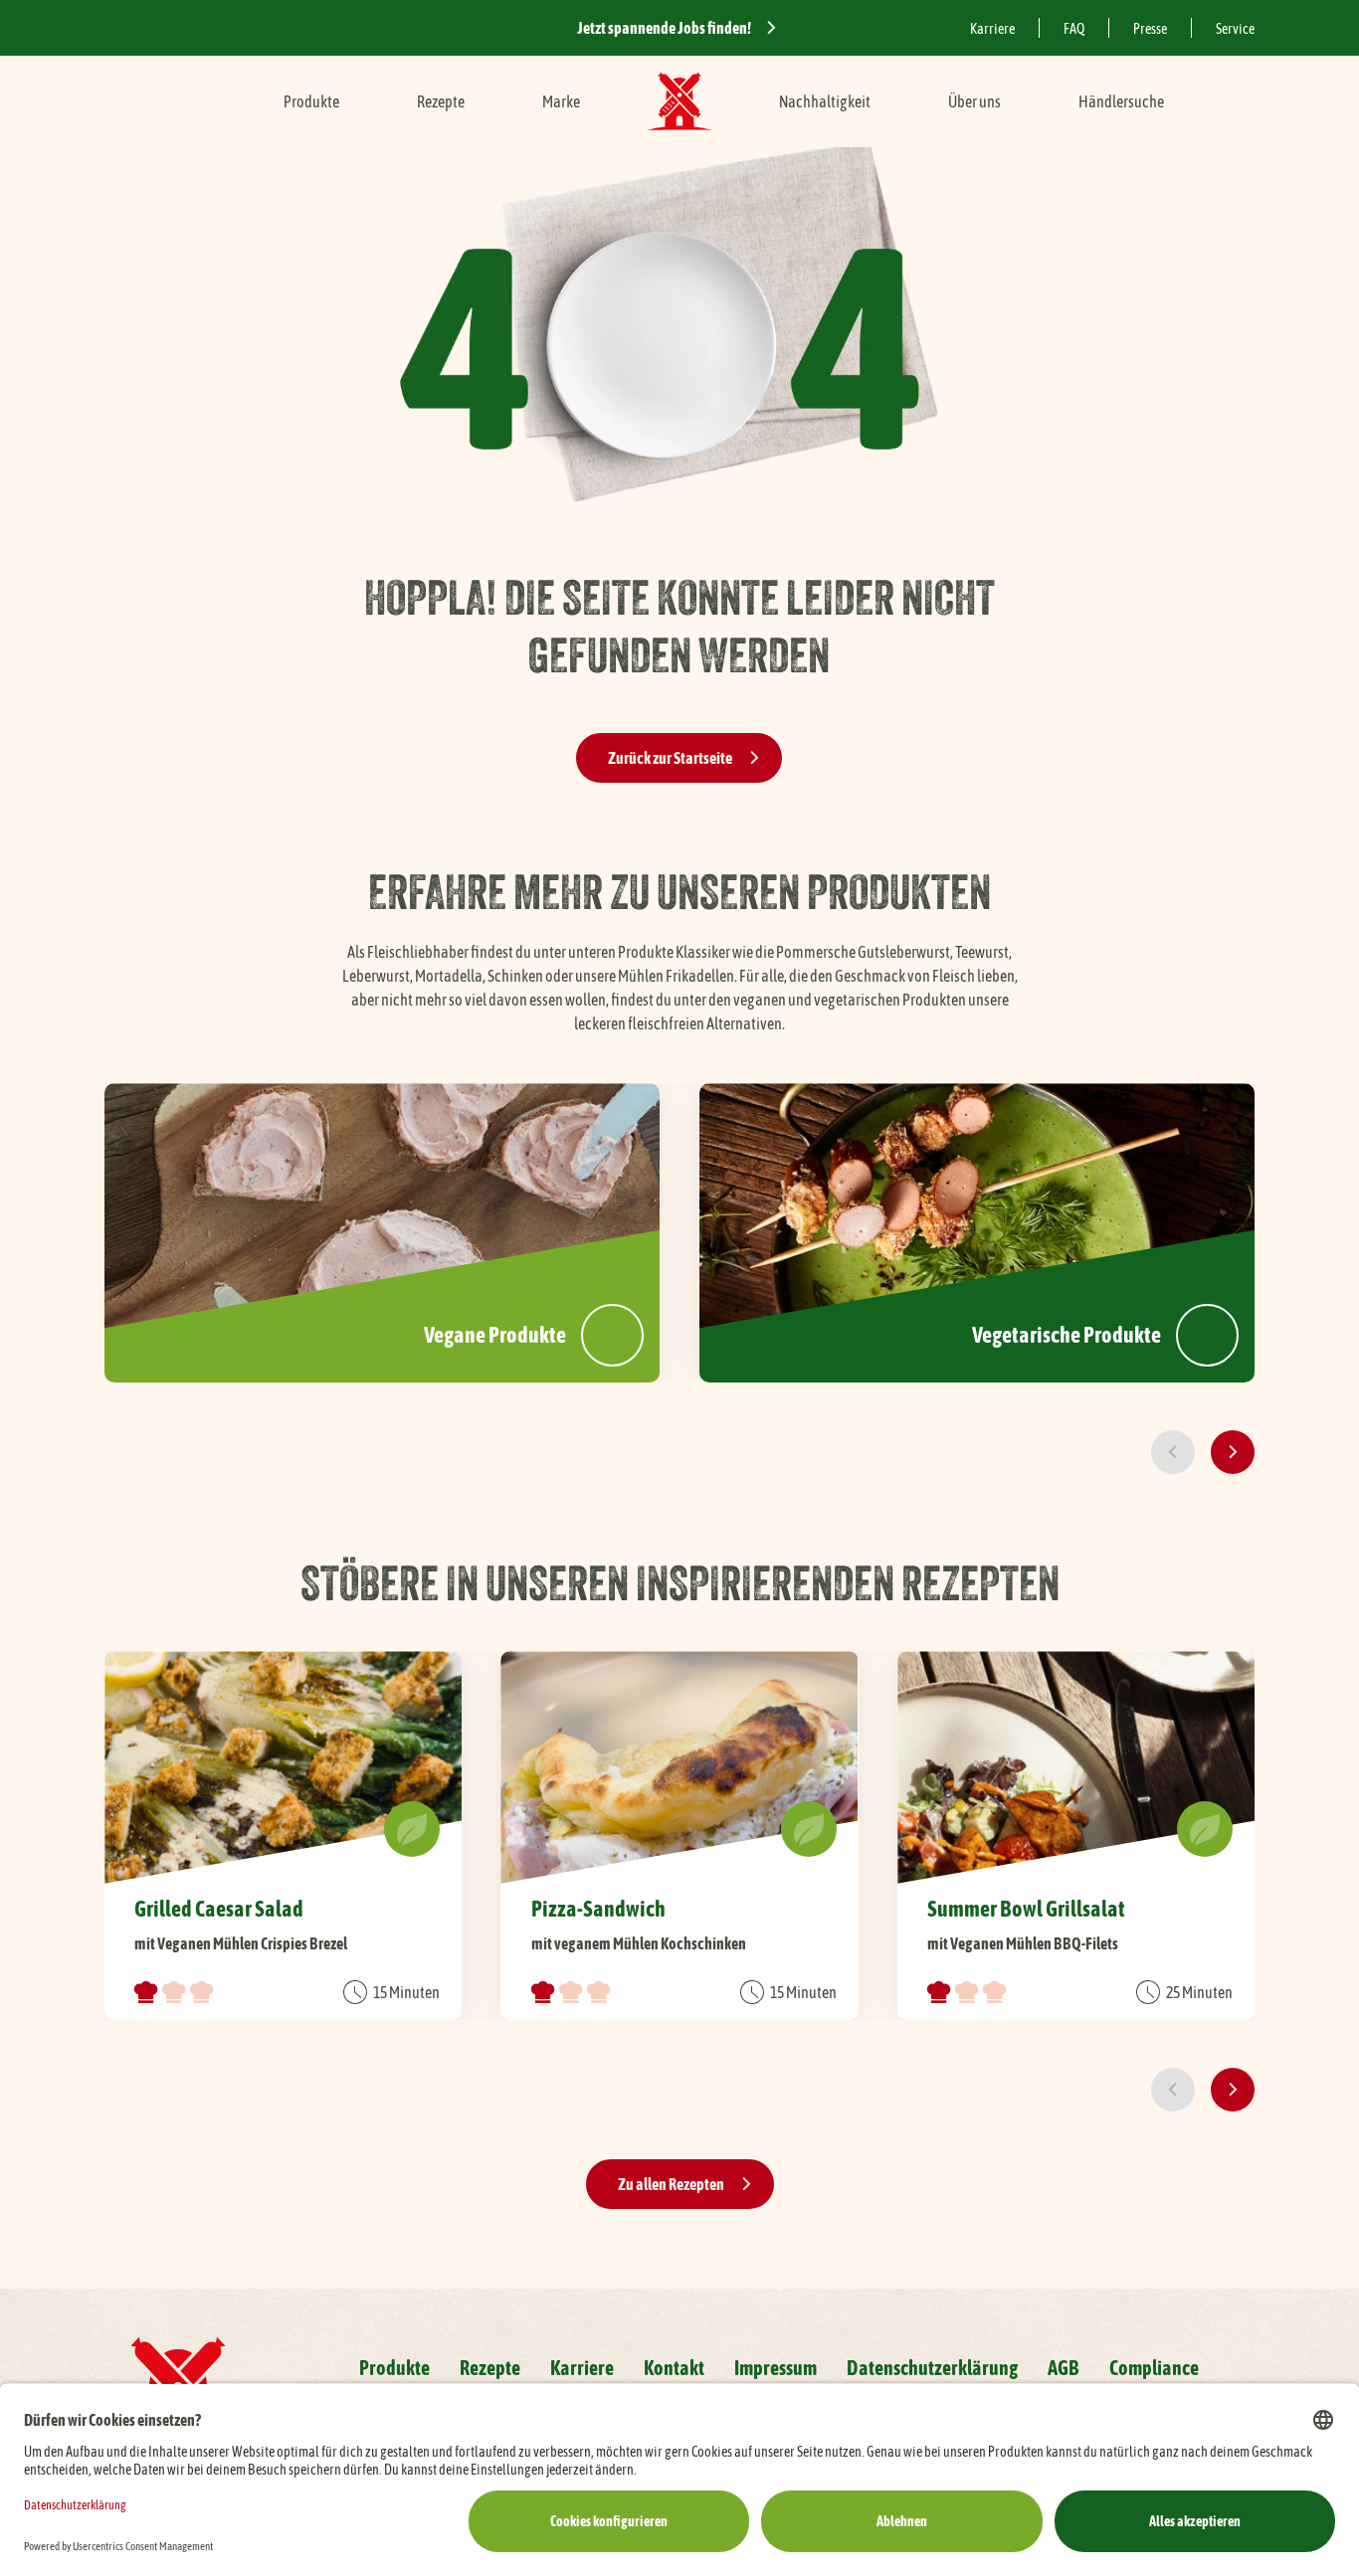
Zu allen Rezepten (671, 2184)
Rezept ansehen (283, 1836)
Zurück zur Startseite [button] (670, 758)
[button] (1173, 1452)
